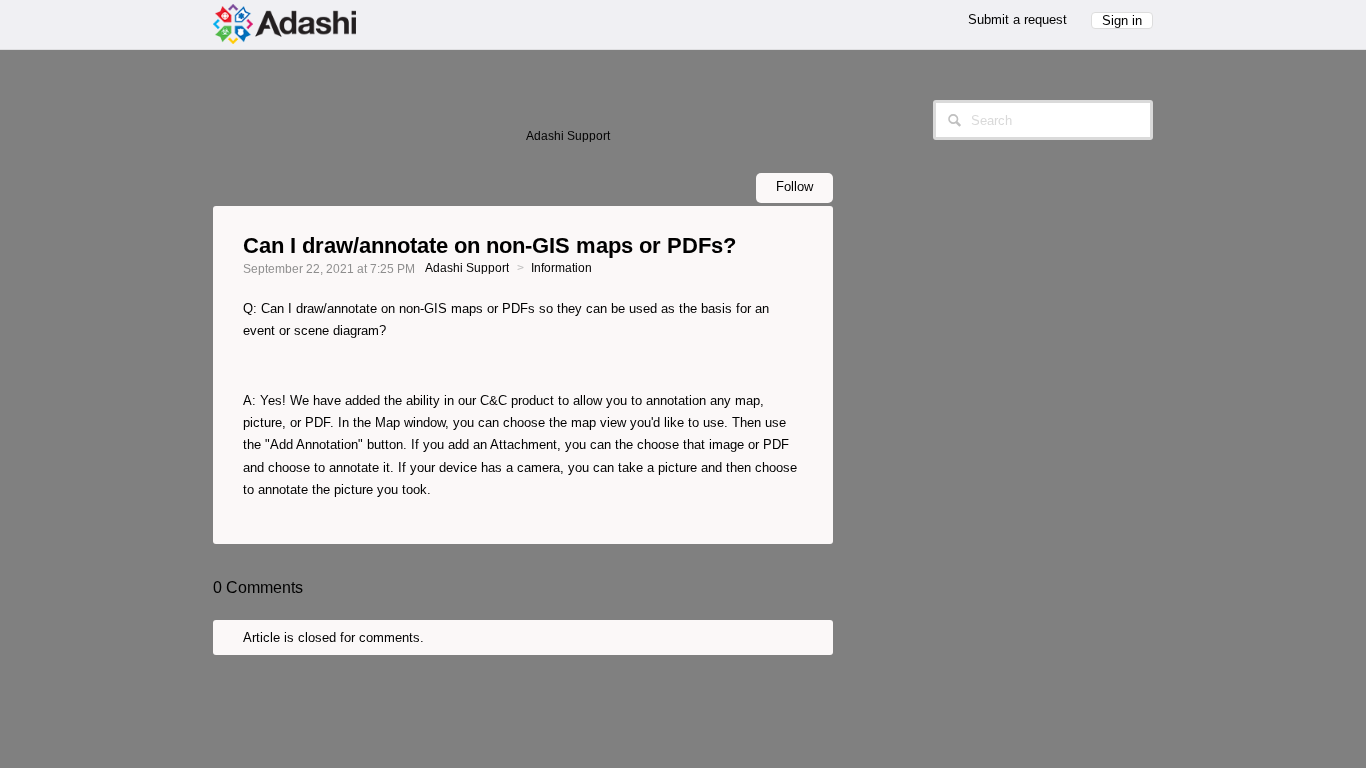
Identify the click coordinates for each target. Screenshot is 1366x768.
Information (561, 268)
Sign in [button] (1122, 20)
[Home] (284, 22)
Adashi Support (467, 268)
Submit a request (1017, 19)
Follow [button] (794, 186)
